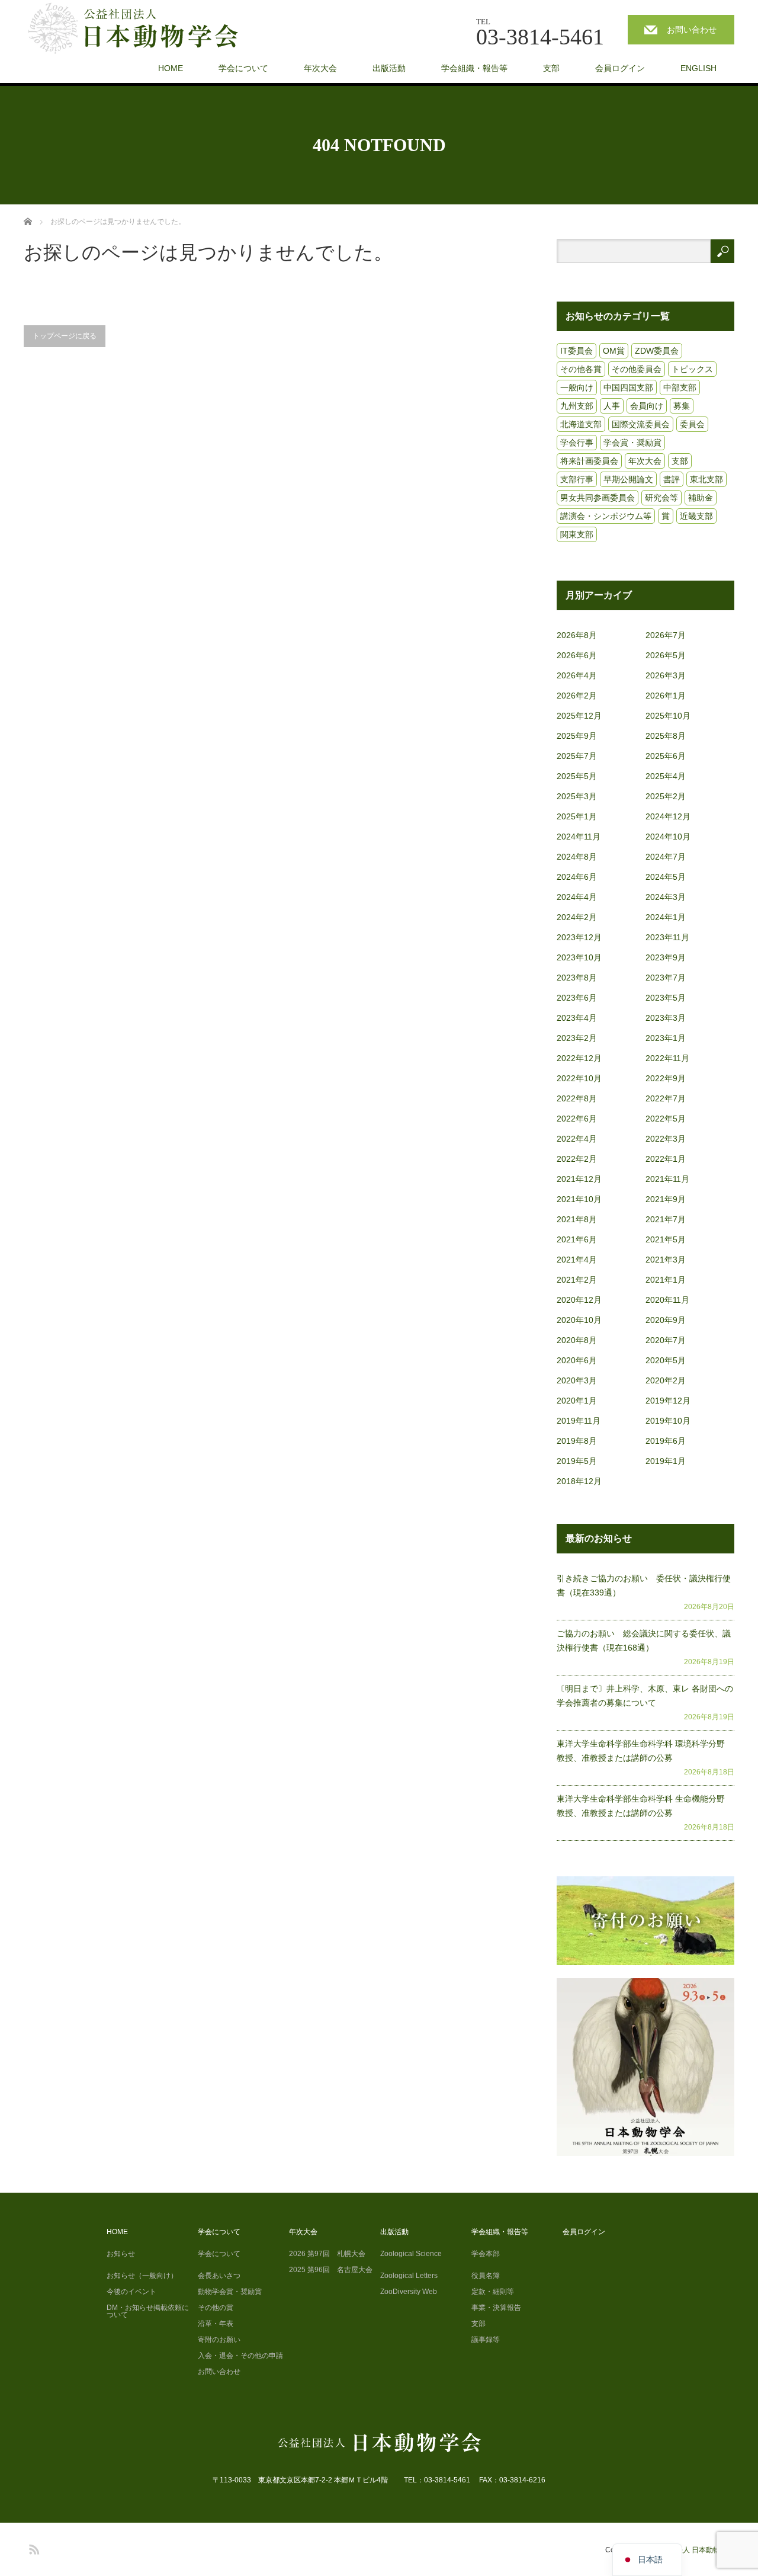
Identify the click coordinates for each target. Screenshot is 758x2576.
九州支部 (577, 406)
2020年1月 (577, 1401)
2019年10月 (668, 1421)
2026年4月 (577, 675)
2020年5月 (666, 1360)
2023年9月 (666, 957)
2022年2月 (577, 1159)
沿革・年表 (216, 2324)
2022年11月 (667, 1058)
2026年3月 (666, 675)
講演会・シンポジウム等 (606, 516)
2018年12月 (579, 1481)
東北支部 (706, 479)
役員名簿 (486, 2276)
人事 (612, 406)
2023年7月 (666, 978)
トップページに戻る (65, 336)
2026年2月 (577, 696)
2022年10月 (579, 1078)
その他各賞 (581, 369)
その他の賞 (216, 2308)
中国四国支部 (628, 387)
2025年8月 (666, 736)
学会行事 (577, 443)
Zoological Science (411, 2254)
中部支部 (680, 387)
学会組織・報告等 (474, 68)
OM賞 (614, 351)
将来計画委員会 (589, 461)
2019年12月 (668, 1401)
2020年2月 (666, 1380)
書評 (672, 479)
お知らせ (121, 2254)
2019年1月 (666, 1461)
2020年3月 (577, 1380)
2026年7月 (666, 635)
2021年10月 (579, 1199)
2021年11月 (667, 1179)
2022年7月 (666, 1098)
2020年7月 (666, 1340)
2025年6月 (666, 756)
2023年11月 (667, 937)
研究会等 (661, 498)
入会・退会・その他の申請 (240, 2356)
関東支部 (577, 534)
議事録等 (486, 2340)
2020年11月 (667, 1300)
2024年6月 (577, 877)
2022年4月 (577, 1139)
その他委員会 (637, 369)
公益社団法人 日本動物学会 (691, 2550)
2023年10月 (579, 957)
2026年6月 (577, 655)
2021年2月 (577, 1280)
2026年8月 (577, 635)
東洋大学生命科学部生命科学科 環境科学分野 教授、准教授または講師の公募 (645, 1751)
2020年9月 (666, 1320)
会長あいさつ (219, 2276)
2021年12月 (579, 1179)
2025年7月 (577, 756)
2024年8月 (577, 857)
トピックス (692, 369)
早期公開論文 (628, 479)
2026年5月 (666, 655)
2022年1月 (666, 1159)
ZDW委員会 (657, 351)
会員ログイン (620, 68)
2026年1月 (666, 696)
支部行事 (577, 479)
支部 (551, 68)
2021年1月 (666, 1280)
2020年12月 (579, 1300)
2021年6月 (577, 1239)
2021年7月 (666, 1219)
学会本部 (486, 2254)
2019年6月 (666, 1441)
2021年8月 (577, 1219)
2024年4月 (577, 897)
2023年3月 (666, 1018)
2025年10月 (668, 716)
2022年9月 (666, 1078)
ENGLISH (698, 68)
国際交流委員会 (641, 424)
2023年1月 (666, 1038)
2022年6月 (577, 1119)
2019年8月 (577, 1441)
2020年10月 (579, 1320)
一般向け (577, 387)
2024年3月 (666, 897)
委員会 (692, 424)
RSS (33, 2548)
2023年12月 (579, 937)
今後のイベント (131, 2292)
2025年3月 (577, 796)
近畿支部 (696, 516)
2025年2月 (666, 796)
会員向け (647, 406)
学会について (243, 68)
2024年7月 (666, 857)
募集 (682, 406)
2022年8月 (577, 1098)
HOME (171, 68)
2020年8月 (577, 1340)
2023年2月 (577, 1038)
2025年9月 (577, 736)
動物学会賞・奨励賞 (230, 2292)
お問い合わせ (692, 30)
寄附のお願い (219, 2340)
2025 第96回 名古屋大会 (331, 2270)
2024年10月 (668, 837)
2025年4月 (666, 776)
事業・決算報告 (496, 2308)
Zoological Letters (409, 2276)
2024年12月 (668, 816)
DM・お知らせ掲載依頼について (148, 2311)
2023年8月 (577, 978)
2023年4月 (577, 1018)
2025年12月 (579, 716)
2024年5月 (666, 877)
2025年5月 (577, 776)
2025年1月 (577, 816)
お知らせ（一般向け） (142, 2276)
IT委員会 (576, 351)
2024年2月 (577, 917)
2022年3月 (666, 1139)
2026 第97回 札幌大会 (327, 2254)
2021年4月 (577, 1260)
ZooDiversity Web (409, 2292)
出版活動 (389, 68)
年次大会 (320, 68)
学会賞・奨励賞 (632, 443)
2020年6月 (577, 1360)
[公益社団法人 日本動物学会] (143, 29)
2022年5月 (666, 1119)
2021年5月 (666, 1239)
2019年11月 (579, 1421)
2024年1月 (666, 917)
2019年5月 (577, 1461)
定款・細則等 (493, 2292)
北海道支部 (581, 424)
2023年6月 (577, 998)
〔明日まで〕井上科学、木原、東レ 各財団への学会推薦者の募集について (645, 1696)
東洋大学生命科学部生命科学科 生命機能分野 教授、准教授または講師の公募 (645, 1806)
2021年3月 (666, 1260)
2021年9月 (666, 1199)
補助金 (701, 498)
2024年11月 (579, 837)
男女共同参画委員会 (598, 498)
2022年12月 (579, 1058)
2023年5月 (666, 998)
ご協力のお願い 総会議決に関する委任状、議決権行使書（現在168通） (644, 1641)
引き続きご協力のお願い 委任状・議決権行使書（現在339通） (644, 1585)
